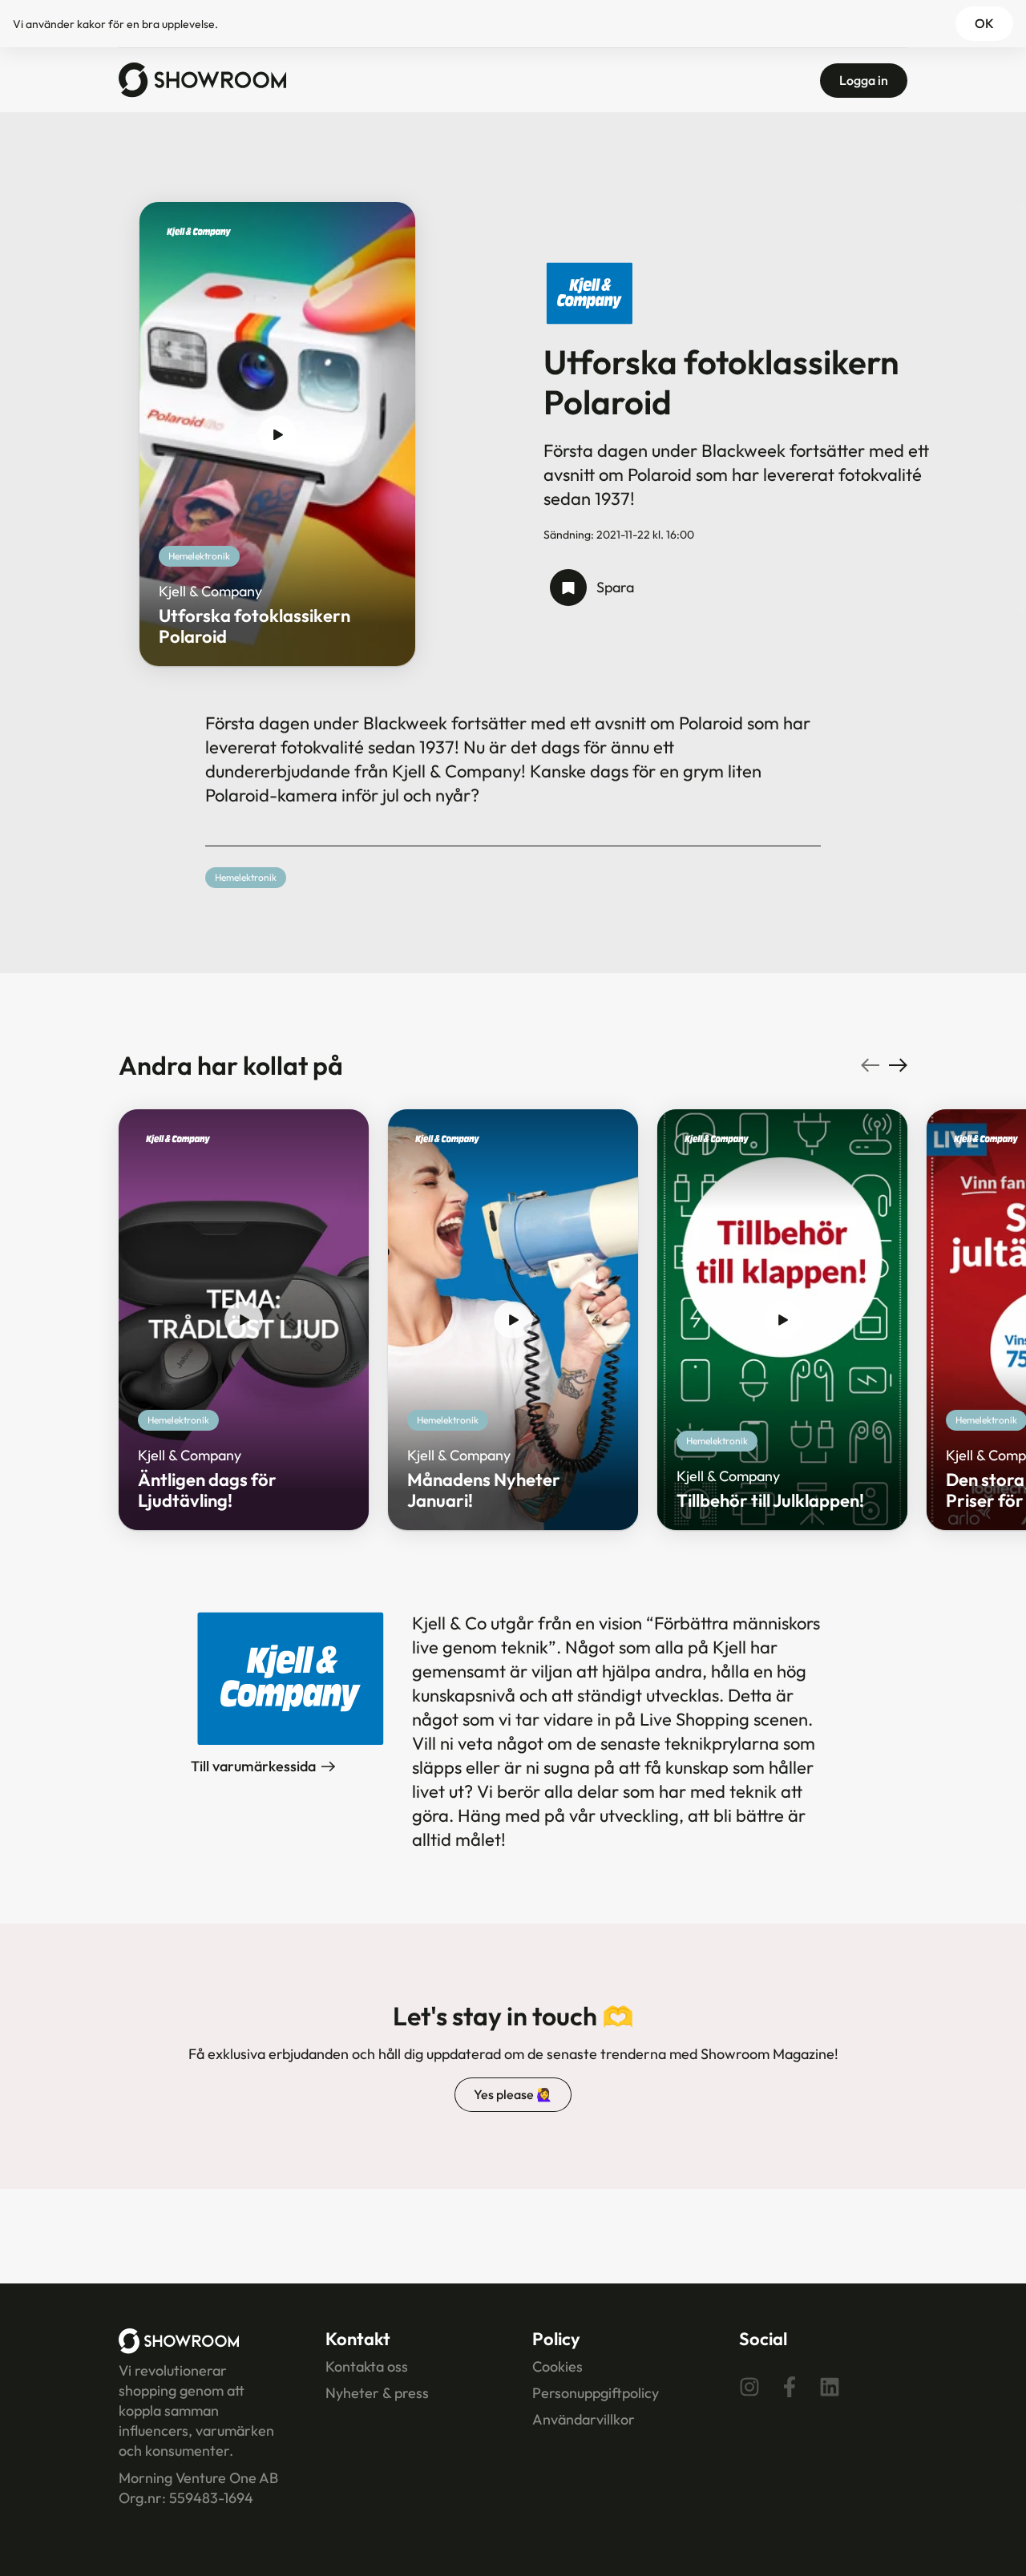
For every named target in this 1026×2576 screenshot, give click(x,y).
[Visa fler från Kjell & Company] (199, 237)
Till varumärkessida (253, 1766)
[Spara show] (568, 587)
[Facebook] (790, 2387)
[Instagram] (749, 2387)
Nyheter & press (377, 2393)
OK (984, 23)
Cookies (557, 2366)
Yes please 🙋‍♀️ (513, 2094)
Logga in (864, 80)
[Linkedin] (830, 2387)
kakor (91, 24)
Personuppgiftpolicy (596, 2393)
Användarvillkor (584, 2419)
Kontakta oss (367, 2366)
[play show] (277, 434)
